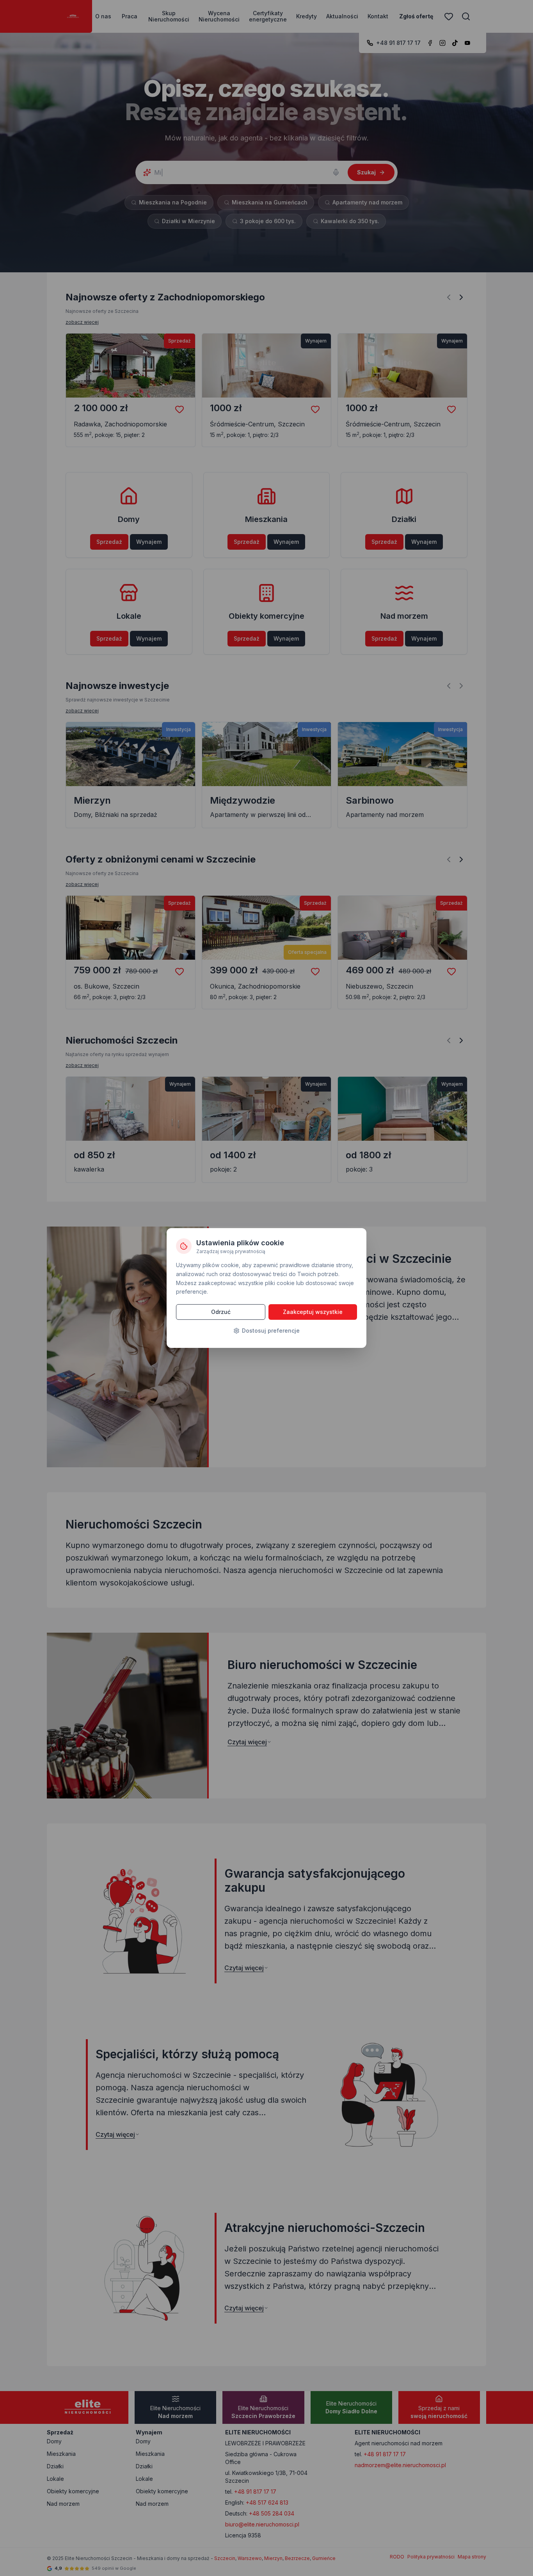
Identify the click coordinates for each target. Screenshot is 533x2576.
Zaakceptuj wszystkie (313, 1312)
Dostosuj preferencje (271, 1331)
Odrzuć (221, 1312)
